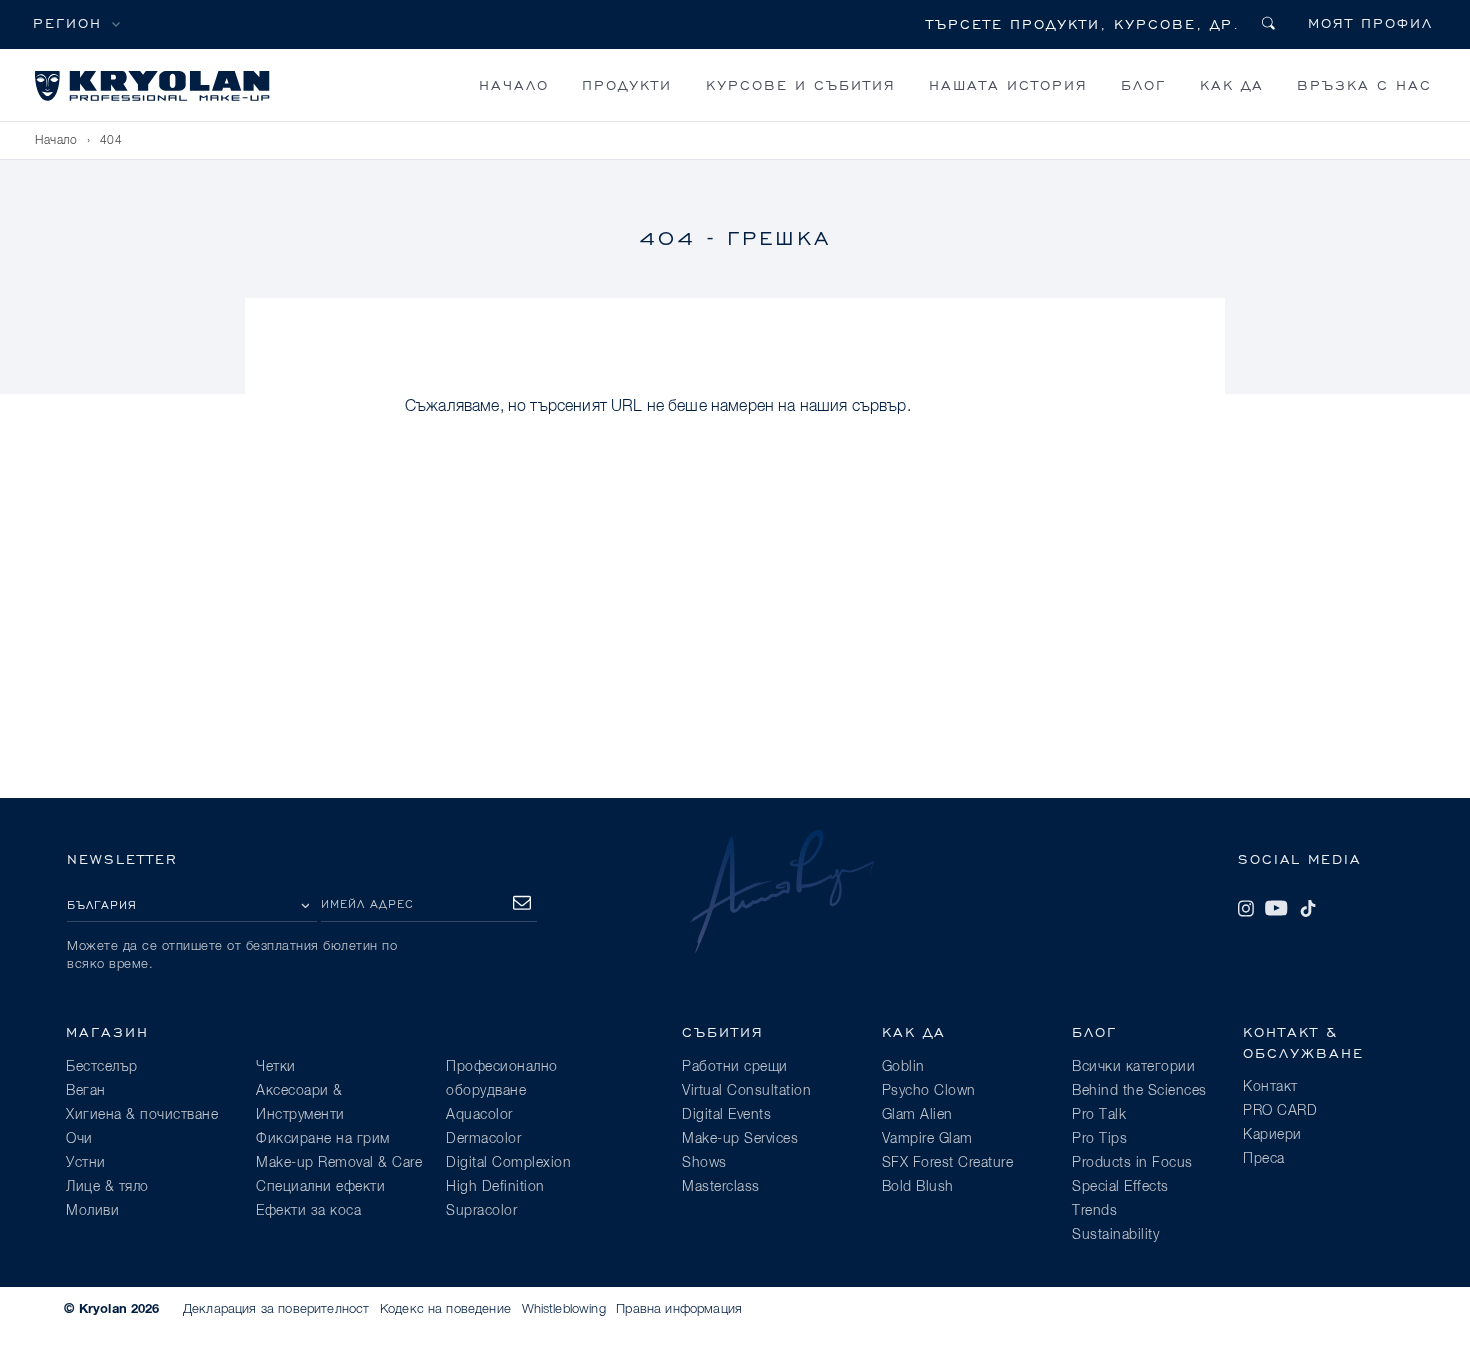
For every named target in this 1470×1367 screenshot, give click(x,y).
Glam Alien (917, 1115)
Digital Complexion (508, 1163)
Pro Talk (1099, 1115)
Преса (1264, 1159)
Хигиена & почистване (142, 1115)
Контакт (1270, 1087)
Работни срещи (735, 1067)
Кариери (1272, 1135)
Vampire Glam (927, 1139)
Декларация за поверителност (276, 1309)
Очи (79, 1139)
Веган (86, 1091)
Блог (1143, 84)
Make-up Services (740, 1139)
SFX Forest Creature (948, 1163)
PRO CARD (1280, 1111)
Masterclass (721, 1187)
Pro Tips (1099, 1139)
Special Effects (1120, 1187)
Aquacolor (479, 1115)
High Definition (495, 1187)
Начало (514, 84)
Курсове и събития (801, 84)
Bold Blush (918, 1187)
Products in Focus (1132, 1163)
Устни (86, 1163)
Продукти (627, 84)
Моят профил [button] (1370, 22)
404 (111, 141)
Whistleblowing (564, 1309)
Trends (1094, 1211)
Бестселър (102, 1067)
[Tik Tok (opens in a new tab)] (1308, 908)
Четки (276, 1067)
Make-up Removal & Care (339, 1163)
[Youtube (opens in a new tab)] (1276, 908)
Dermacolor (483, 1139)
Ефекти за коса (308, 1211)
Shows (704, 1163)
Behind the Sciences (1139, 1091)
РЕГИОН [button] (67, 22)
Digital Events (726, 1115)
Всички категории (1133, 1067)
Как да (1232, 84)
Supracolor (481, 1211)
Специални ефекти (320, 1187)
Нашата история (1008, 84)
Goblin (903, 1067)
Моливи (92, 1211)
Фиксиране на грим (323, 1139)
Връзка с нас (1364, 84)
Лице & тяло (107, 1187)
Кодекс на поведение (445, 1309)
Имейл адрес (367, 903)
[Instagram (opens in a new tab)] (1246, 908)
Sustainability (1115, 1235)
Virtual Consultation (746, 1091)
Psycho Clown (929, 1091)
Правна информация (679, 1309)
